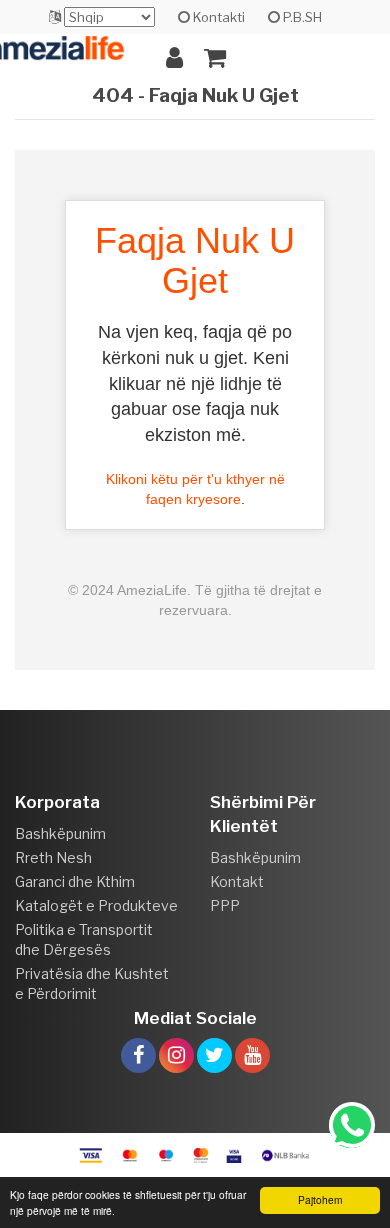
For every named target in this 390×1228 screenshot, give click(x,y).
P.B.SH (301, 17)
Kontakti (217, 17)
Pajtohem (320, 1199)
